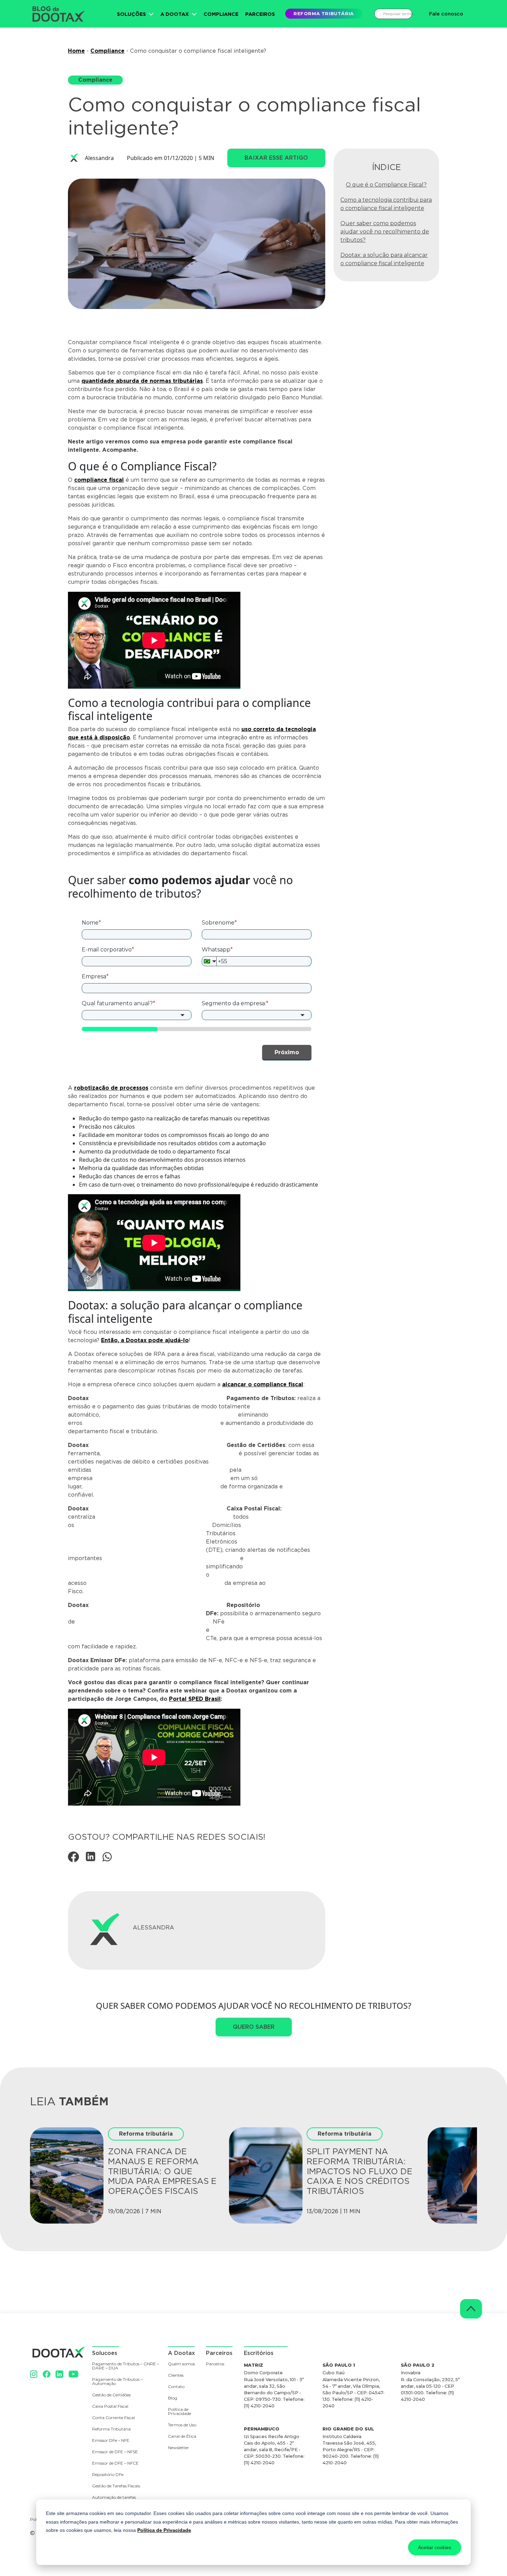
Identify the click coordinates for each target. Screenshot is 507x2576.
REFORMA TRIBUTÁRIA (324, 13)
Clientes (176, 2375)
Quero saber (254, 2027)
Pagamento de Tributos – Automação (117, 2382)
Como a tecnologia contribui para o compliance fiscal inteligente (386, 204)
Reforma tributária (146, 2134)
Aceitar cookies (435, 2547)
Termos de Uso (182, 2425)
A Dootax (175, 14)
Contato (176, 2387)
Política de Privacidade (164, 2530)
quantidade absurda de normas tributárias (142, 381)
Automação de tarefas (114, 2498)
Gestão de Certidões (111, 2395)
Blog (173, 2398)
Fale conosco (446, 14)
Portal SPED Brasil (195, 1699)
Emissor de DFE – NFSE (115, 2452)
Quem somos (181, 2364)
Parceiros (260, 14)
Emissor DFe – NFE (111, 2441)
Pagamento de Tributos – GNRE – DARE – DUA (126, 2366)
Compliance (221, 14)
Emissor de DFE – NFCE (115, 2463)
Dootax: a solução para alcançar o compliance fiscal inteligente (384, 259)
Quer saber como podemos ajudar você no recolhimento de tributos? (385, 232)
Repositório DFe (108, 2475)
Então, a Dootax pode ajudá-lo (145, 1340)
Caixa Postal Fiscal (110, 2407)
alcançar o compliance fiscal (263, 1384)
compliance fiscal (99, 480)
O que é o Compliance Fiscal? (386, 185)
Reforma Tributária (111, 2429)
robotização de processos (111, 1088)
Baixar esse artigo (276, 158)
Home (76, 51)
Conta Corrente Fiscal (113, 2418)
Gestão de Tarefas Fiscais (116, 2486)
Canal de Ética (182, 2437)
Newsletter (178, 2448)
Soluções (131, 14)
